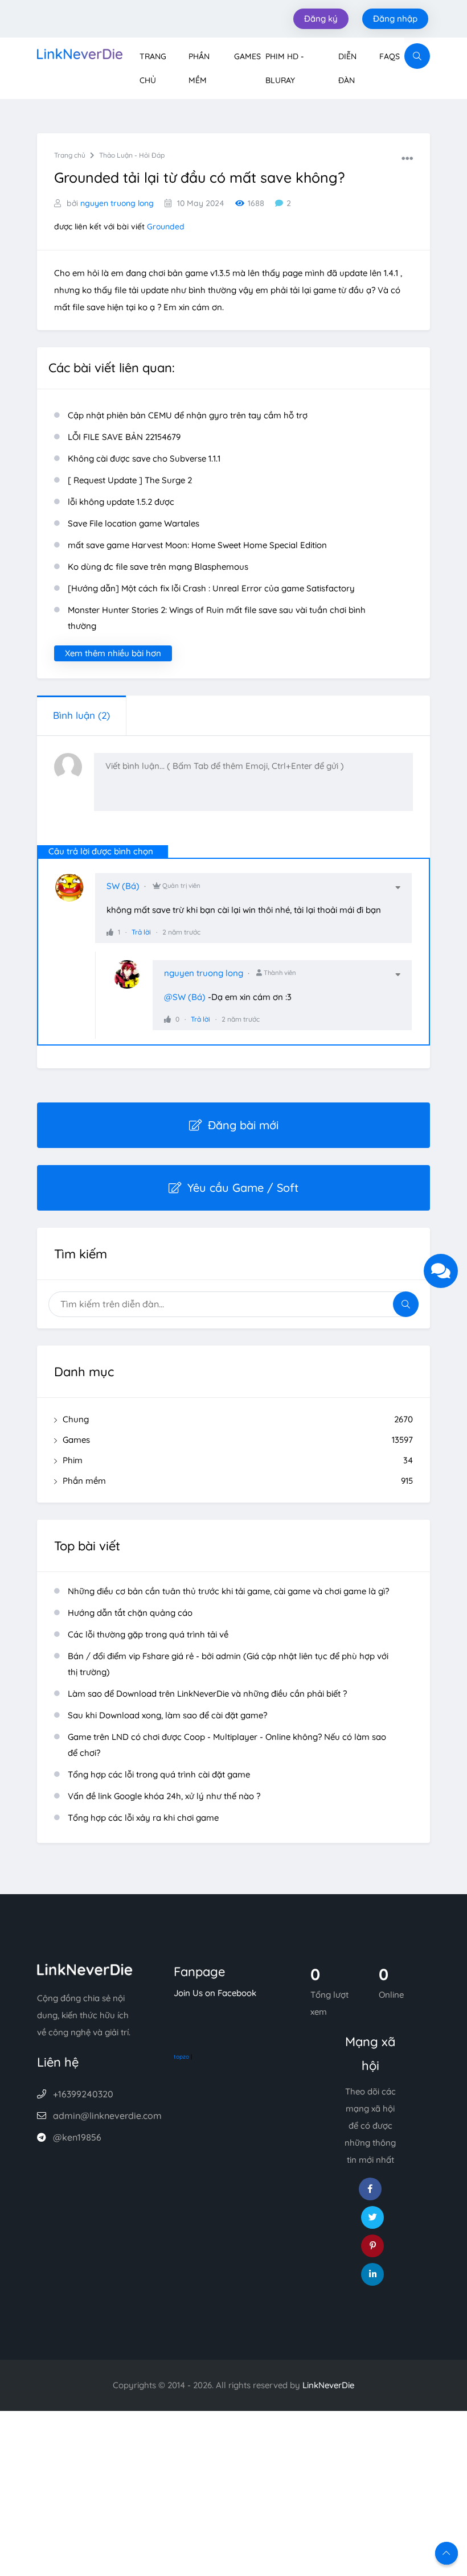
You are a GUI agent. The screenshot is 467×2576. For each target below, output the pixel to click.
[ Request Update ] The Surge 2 (130, 480)
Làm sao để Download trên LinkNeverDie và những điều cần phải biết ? (207, 1694)
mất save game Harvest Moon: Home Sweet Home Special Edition (197, 545)
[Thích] (110, 932)
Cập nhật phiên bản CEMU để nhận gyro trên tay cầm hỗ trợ (188, 415)
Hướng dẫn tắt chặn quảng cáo (130, 1613)
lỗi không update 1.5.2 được (121, 502)
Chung (238, 1419)
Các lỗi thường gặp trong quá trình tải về (148, 1634)
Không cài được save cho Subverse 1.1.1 (144, 458)
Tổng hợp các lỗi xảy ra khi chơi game (143, 1818)
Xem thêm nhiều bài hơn (113, 653)
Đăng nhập (395, 18)
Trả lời (141, 932)
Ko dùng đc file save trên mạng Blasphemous (158, 567)
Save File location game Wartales (134, 523)
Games (247, 56)
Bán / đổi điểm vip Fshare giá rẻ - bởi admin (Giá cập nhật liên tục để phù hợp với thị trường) (228, 1664)
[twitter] (372, 2217)
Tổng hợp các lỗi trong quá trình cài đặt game (159, 1774)
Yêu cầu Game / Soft (243, 1188)
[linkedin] (372, 2274)
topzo (181, 2057)
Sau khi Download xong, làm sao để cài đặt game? (167, 1715)
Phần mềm (238, 1481)
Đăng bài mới (243, 1125)
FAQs (390, 56)
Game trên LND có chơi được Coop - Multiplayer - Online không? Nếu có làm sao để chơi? (227, 1745)
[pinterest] (372, 2246)
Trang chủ (70, 155)
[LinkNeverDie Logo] (80, 53)
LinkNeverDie (328, 2385)
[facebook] (370, 2189)
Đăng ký (321, 18)
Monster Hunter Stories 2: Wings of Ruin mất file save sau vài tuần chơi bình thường (217, 618)
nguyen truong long (117, 203)
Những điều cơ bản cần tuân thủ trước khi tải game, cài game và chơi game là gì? (228, 1591)
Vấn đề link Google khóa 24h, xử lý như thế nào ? (164, 1796)
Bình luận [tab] (81, 715)
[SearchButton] (417, 56)
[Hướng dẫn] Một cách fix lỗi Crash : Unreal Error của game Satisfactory (211, 588)
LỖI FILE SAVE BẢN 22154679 (124, 437)
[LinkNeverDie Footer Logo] (85, 1968)
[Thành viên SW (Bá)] (75, 893)
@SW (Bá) (185, 997)
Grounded (166, 227)
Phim (238, 1460)
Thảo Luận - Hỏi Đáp (132, 155)
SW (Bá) (123, 886)
